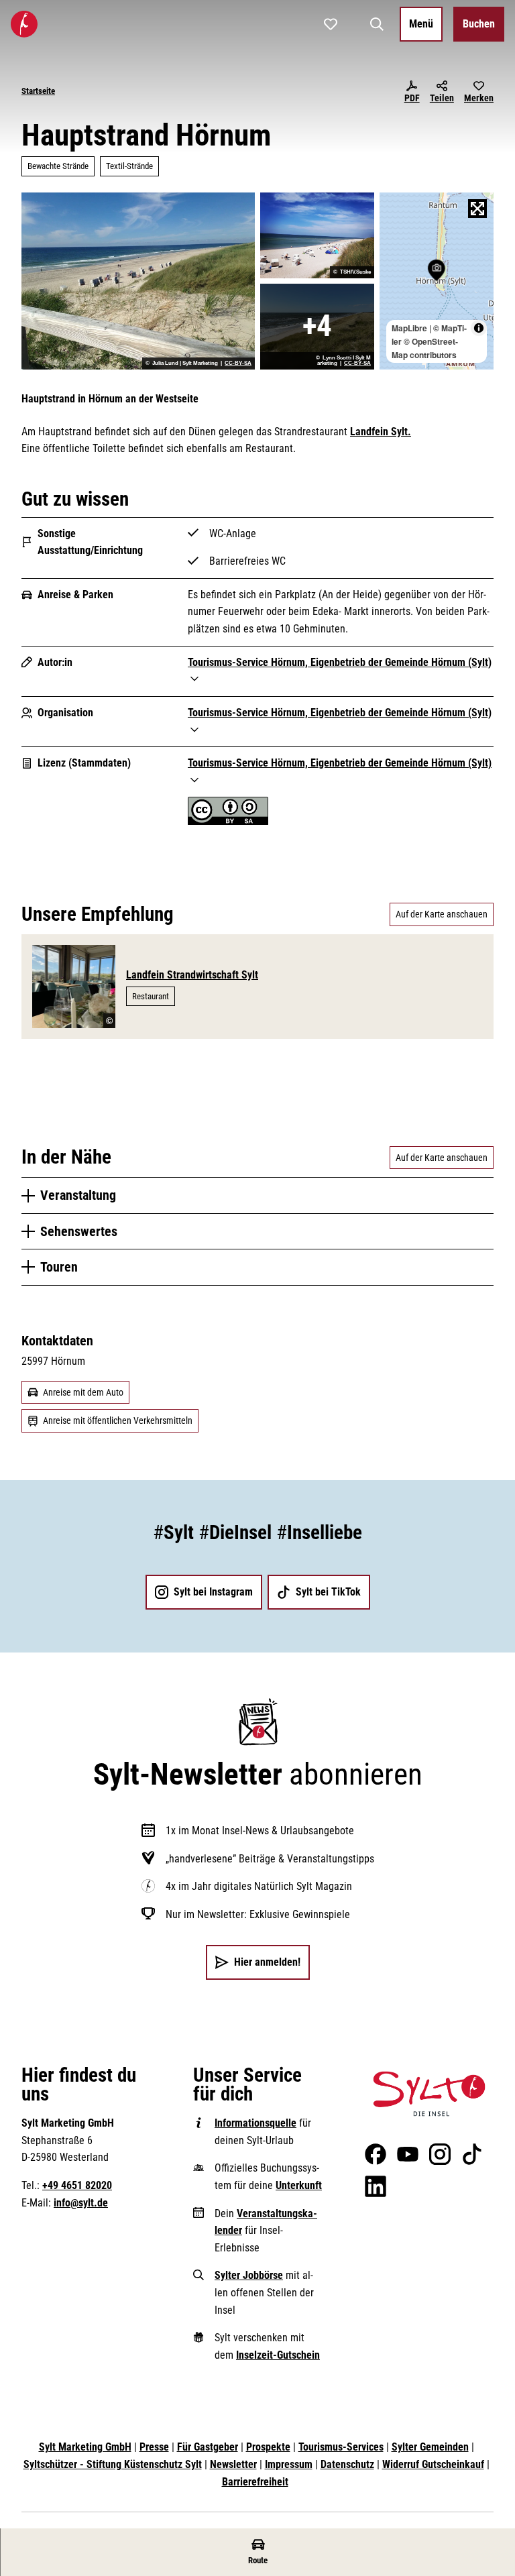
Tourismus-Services (341, 2447)
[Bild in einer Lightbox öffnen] (429, 2094)
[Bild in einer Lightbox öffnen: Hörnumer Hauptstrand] (138, 281)
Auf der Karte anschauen (442, 914)
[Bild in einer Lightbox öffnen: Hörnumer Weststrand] (317, 327)
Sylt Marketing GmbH (85, 2447)
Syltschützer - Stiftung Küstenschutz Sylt (113, 2464)
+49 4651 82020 (77, 2185)
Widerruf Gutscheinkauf (433, 2464)
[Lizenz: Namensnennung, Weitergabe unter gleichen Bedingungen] (228, 821)
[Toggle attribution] (479, 328)
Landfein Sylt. (381, 432)
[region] (437, 281)
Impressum (289, 2464)
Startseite (38, 91)
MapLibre (409, 328)
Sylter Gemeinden (430, 2447)
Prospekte (268, 2447)
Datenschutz (347, 2464)
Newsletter (233, 2464)
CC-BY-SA (238, 363)
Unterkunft (299, 2185)
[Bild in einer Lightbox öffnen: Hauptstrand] (317, 235)
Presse (154, 2447)
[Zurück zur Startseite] (24, 24)
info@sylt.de (81, 2203)
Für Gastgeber (208, 2447)
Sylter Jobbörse (249, 2275)
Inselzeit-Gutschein (278, 2355)
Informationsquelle (255, 2123)
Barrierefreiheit (255, 2482)
